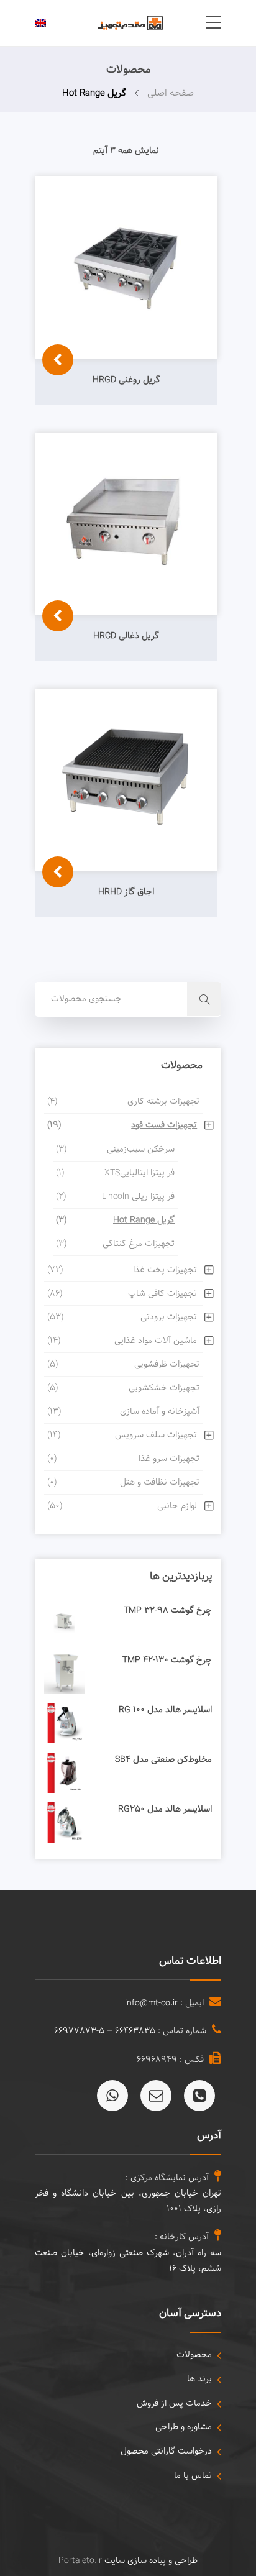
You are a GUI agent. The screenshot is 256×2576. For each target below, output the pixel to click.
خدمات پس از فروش (174, 2404)
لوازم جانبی (122, 1506)
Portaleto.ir (80, 2561)
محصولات (194, 2355)
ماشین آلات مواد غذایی (122, 1341)
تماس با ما (193, 2476)
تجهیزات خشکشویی (123, 1388)
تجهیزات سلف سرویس (122, 1435)
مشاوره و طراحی (184, 2427)
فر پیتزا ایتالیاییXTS (115, 1173)
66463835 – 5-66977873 (105, 2031)
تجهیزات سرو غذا (123, 1459)
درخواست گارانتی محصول (166, 2451)
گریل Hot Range (115, 1220)
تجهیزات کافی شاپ (122, 1294)
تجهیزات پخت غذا (122, 1270)
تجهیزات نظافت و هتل (123, 1483)
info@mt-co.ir (151, 2003)
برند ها (199, 2379)
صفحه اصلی (171, 94)
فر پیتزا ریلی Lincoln (115, 1197)
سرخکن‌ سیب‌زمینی (115, 1149)
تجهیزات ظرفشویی (123, 1364)
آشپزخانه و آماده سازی (123, 1412)
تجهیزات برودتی (122, 1317)
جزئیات (55, 411)
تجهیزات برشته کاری (123, 1102)
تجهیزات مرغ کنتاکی (115, 1244)
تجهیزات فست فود (122, 1125)
